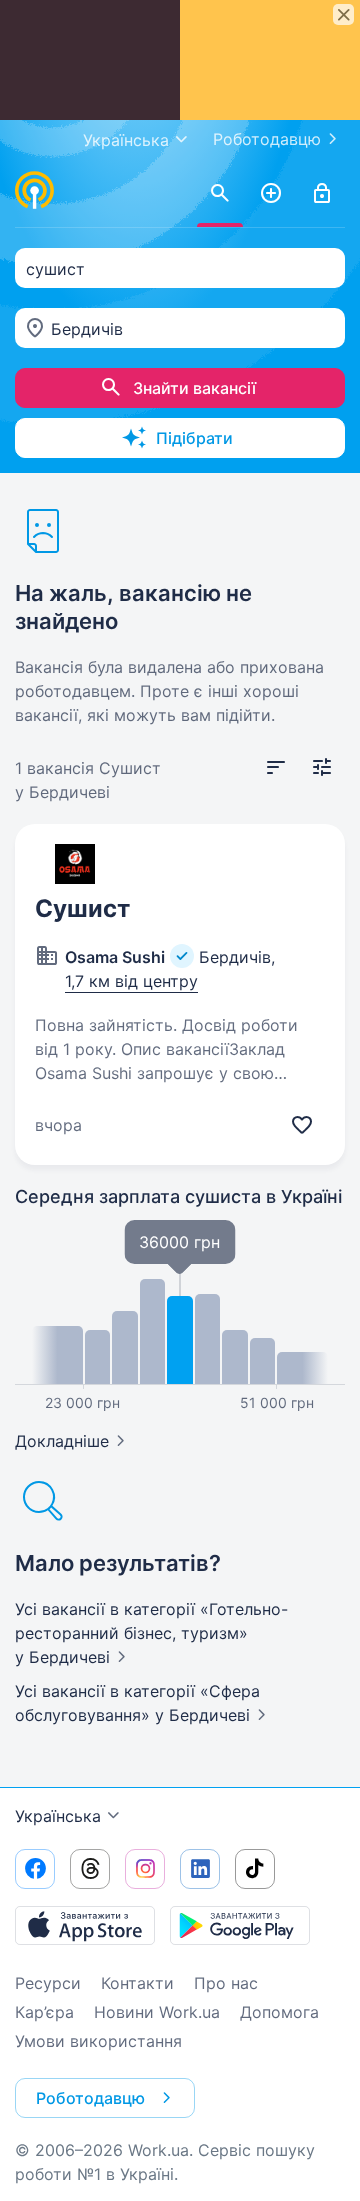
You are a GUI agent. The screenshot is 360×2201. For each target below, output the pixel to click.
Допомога (279, 2012)
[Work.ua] (35, 190)
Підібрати (194, 438)
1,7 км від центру (131, 981)
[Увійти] (322, 194)
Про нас (226, 1983)
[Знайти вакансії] (220, 194)
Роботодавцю (267, 139)
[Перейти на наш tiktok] (255, 1869)
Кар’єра (44, 2012)
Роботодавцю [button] (90, 2098)
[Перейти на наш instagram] (145, 1869)
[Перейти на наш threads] (90, 1869)
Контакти (137, 1983)
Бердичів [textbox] (87, 329)
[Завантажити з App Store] (85, 1925)
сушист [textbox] (55, 269)
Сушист (82, 908)
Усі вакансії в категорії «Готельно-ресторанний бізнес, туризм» (151, 1633)
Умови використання (98, 2041)
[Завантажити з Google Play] (240, 1925)
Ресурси (48, 1983)
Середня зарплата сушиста (178, 1196)
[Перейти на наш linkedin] (200, 1869)
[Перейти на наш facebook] (35, 1869)
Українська (58, 1816)
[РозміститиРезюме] (271, 194)
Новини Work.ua (157, 2012)
